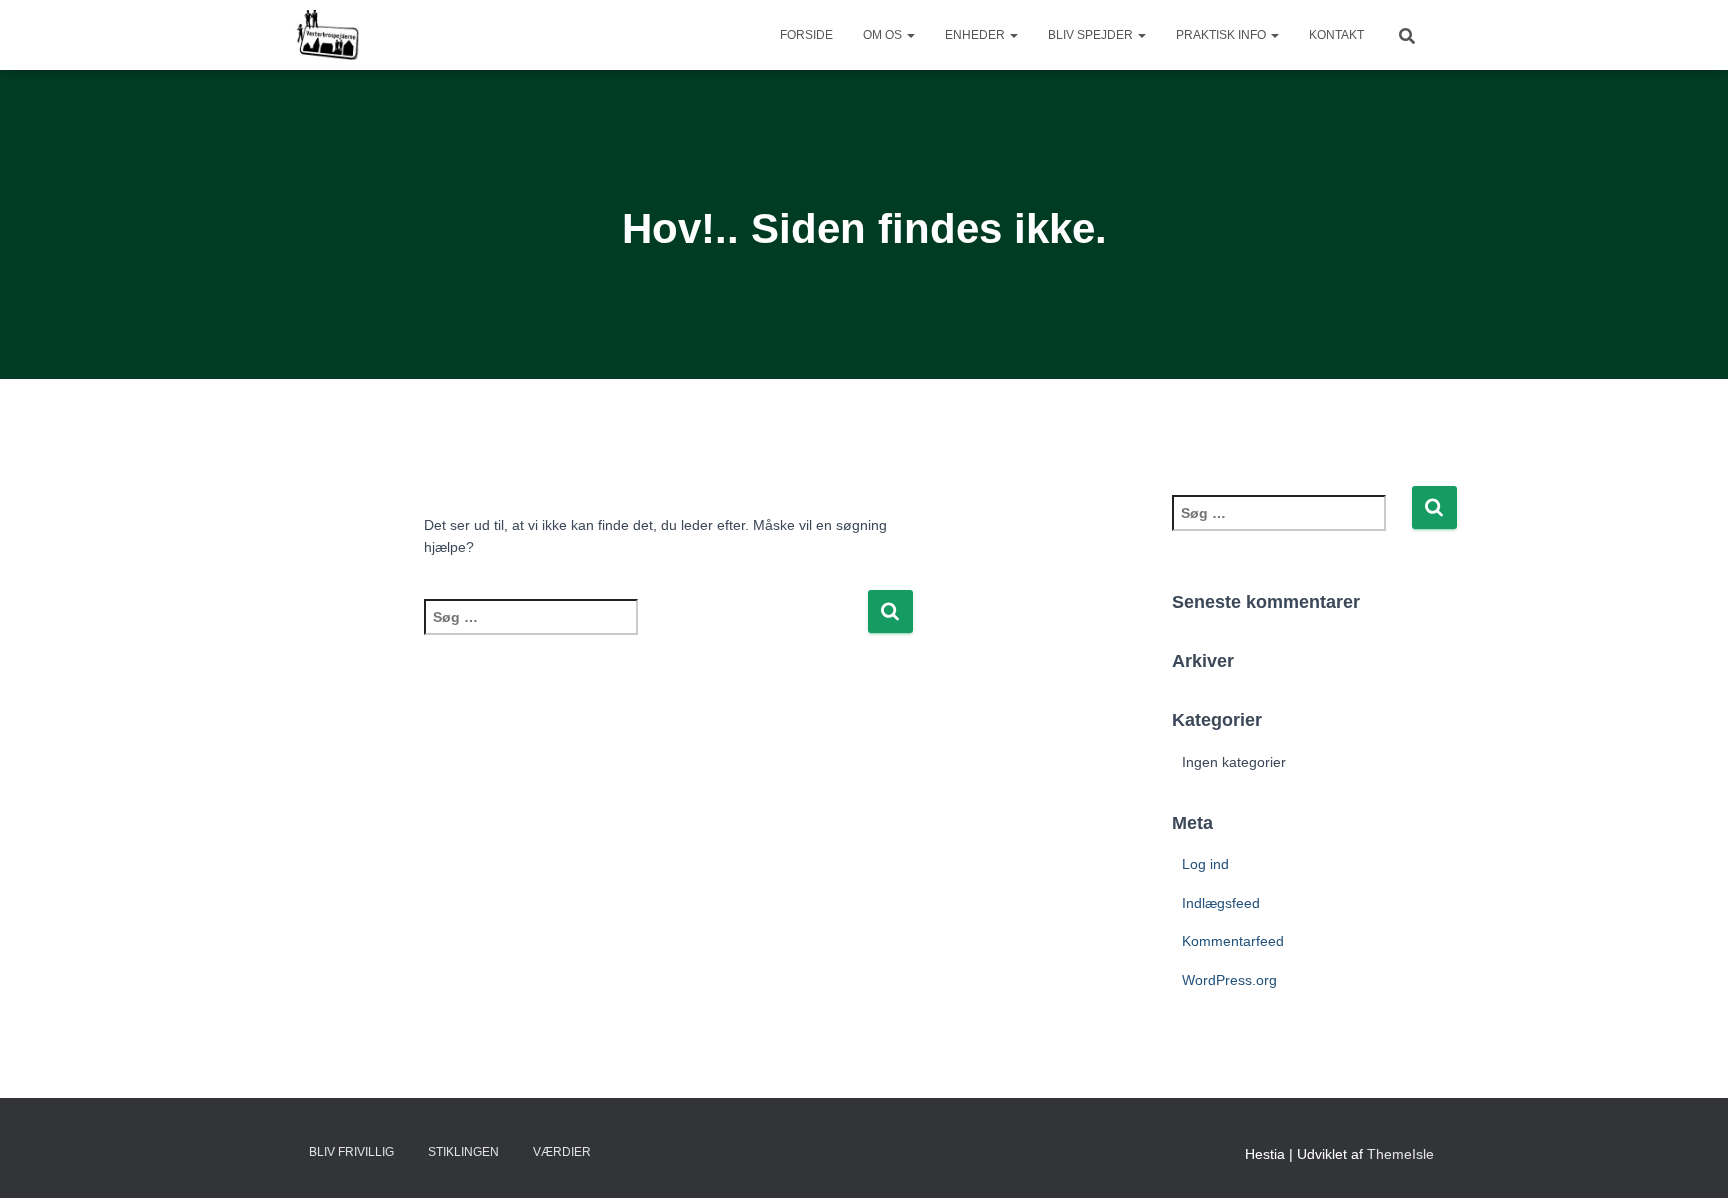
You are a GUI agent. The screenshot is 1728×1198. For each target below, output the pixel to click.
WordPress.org (1229, 980)
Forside (806, 35)
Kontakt (1336, 35)
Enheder (976, 35)
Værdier (562, 1152)
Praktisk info (1222, 35)
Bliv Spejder (1092, 35)
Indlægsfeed (1221, 903)
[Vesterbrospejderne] (327, 35)
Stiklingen (463, 1152)
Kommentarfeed (1233, 941)
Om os (884, 35)
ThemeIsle (1400, 1154)
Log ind (1205, 864)
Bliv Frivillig (351, 1152)
